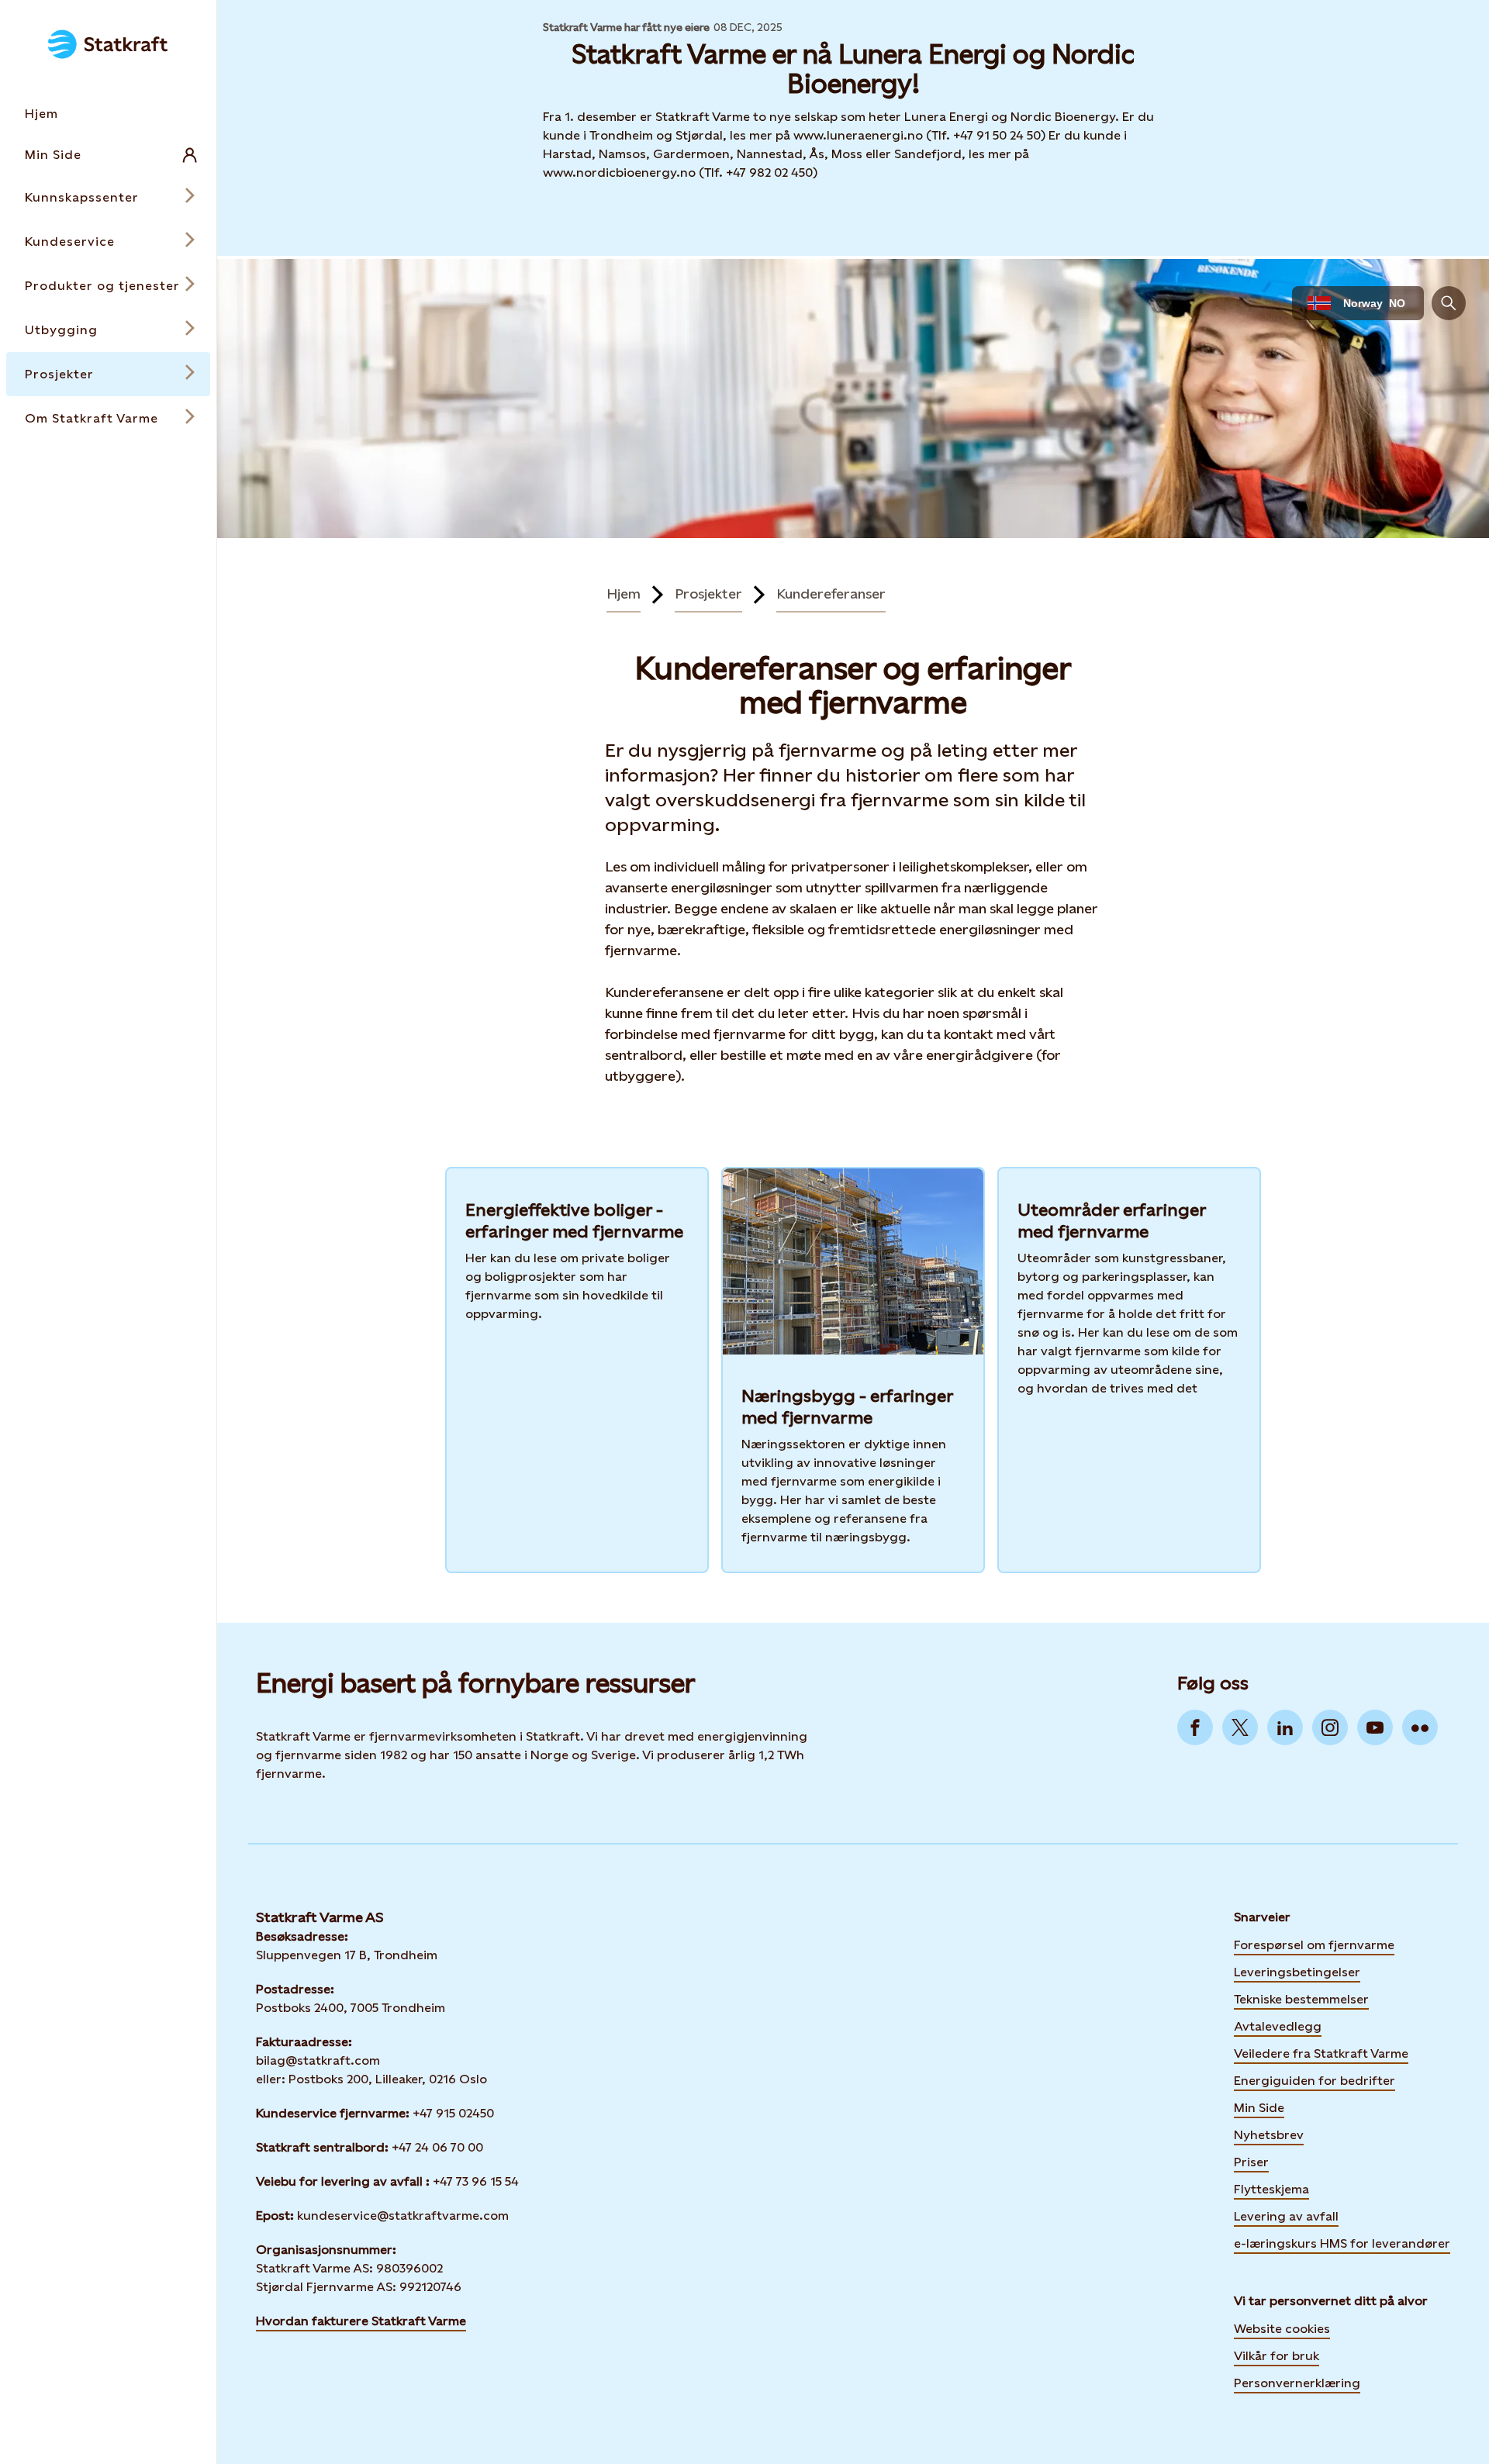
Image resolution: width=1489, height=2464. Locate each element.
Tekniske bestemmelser (1301, 1999)
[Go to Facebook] (1195, 1727)
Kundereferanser (831, 594)
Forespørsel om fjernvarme (1314, 1945)
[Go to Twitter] (1240, 1727)
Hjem (624, 594)
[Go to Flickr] (1420, 1727)
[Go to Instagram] (1330, 1727)
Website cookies (1282, 2329)
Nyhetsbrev (1269, 2134)
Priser (1251, 2162)
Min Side (1259, 2107)
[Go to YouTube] (1375, 1727)
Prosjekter (708, 594)
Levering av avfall (1286, 2216)
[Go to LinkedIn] (1285, 1727)
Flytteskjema (1271, 2189)
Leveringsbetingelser (1297, 1972)
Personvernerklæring (1297, 2383)
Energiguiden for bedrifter (1315, 2079)
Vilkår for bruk (1277, 2356)
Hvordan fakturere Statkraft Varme (361, 2321)
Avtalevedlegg (1278, 2026)
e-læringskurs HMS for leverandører (1342, 2242)
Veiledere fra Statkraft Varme (1321, 2053)
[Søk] (1449, 303)
